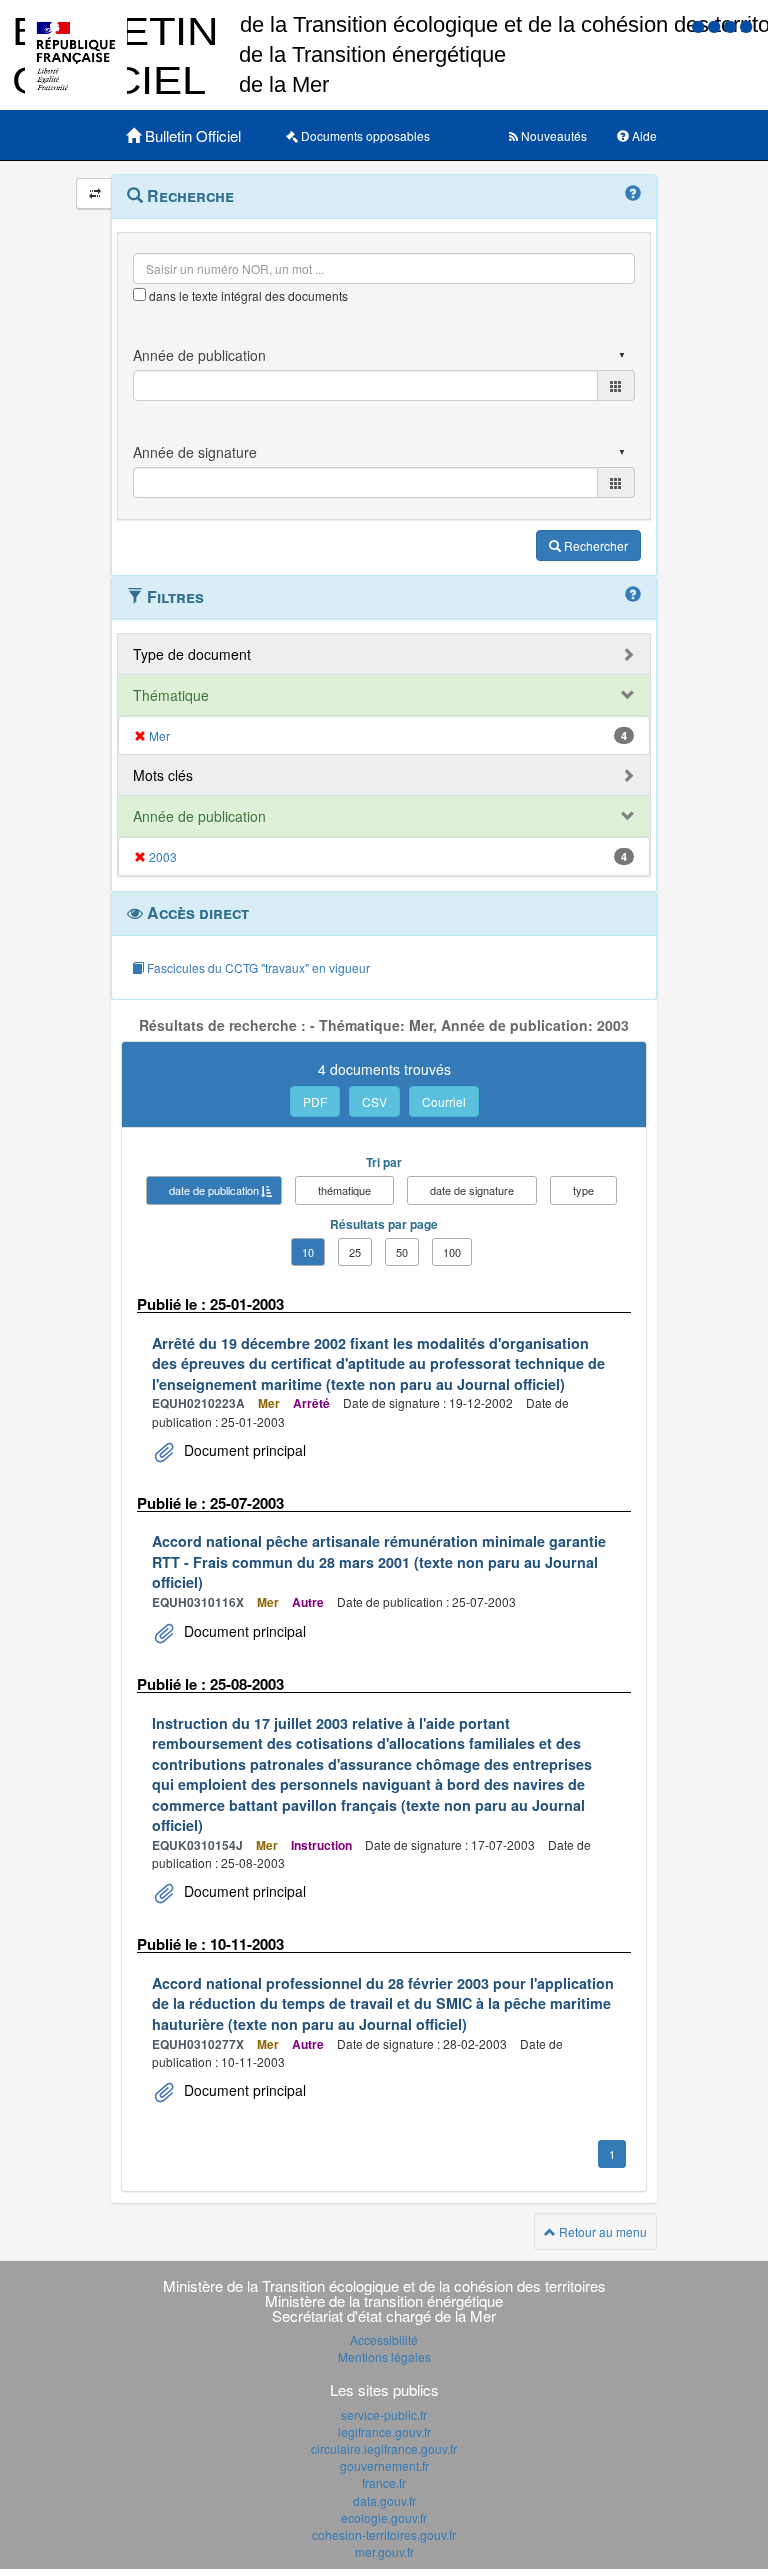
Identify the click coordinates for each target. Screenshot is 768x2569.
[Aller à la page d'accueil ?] (746, 25)
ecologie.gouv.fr (384, 2517)
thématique (344, 1190)
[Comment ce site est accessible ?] (700, 25)
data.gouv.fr (384, 2500)
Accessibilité (384, 2339)
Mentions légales (384, 2356)
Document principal (243, 1450)
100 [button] (452, 1252)
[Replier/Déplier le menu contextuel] (94, 193)
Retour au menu (601, 2231)
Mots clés (163, 775)
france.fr (384, 2482)
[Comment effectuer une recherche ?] (633, 194)
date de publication (214, 1190)
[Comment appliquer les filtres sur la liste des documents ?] (633, 595)
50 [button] (402, 1252)
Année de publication (199, 816)
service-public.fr (384, 2414)
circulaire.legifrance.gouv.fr (384, 2448)
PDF (315, 1101)
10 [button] (308, 1252)
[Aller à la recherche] (732, 25)
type (583, 1190)
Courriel (444, 1101)
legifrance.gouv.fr (384, 2431)
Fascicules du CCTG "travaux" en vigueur (257, 967)
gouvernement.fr (384, 2465)
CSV (374, 1101)
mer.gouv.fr (384, 2551)
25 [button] (355, 1252)
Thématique (171, 695)
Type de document (192, 654)
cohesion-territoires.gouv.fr (384, 2534)
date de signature (472, 1190)
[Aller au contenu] (716, 25)
